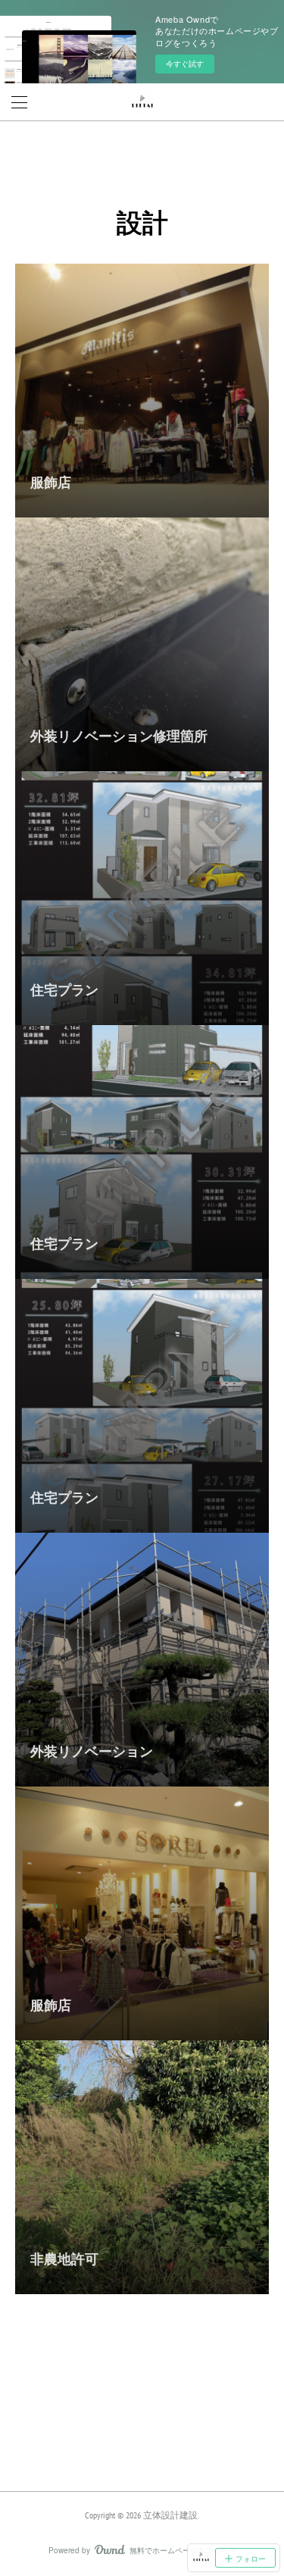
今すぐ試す (185, 64)
